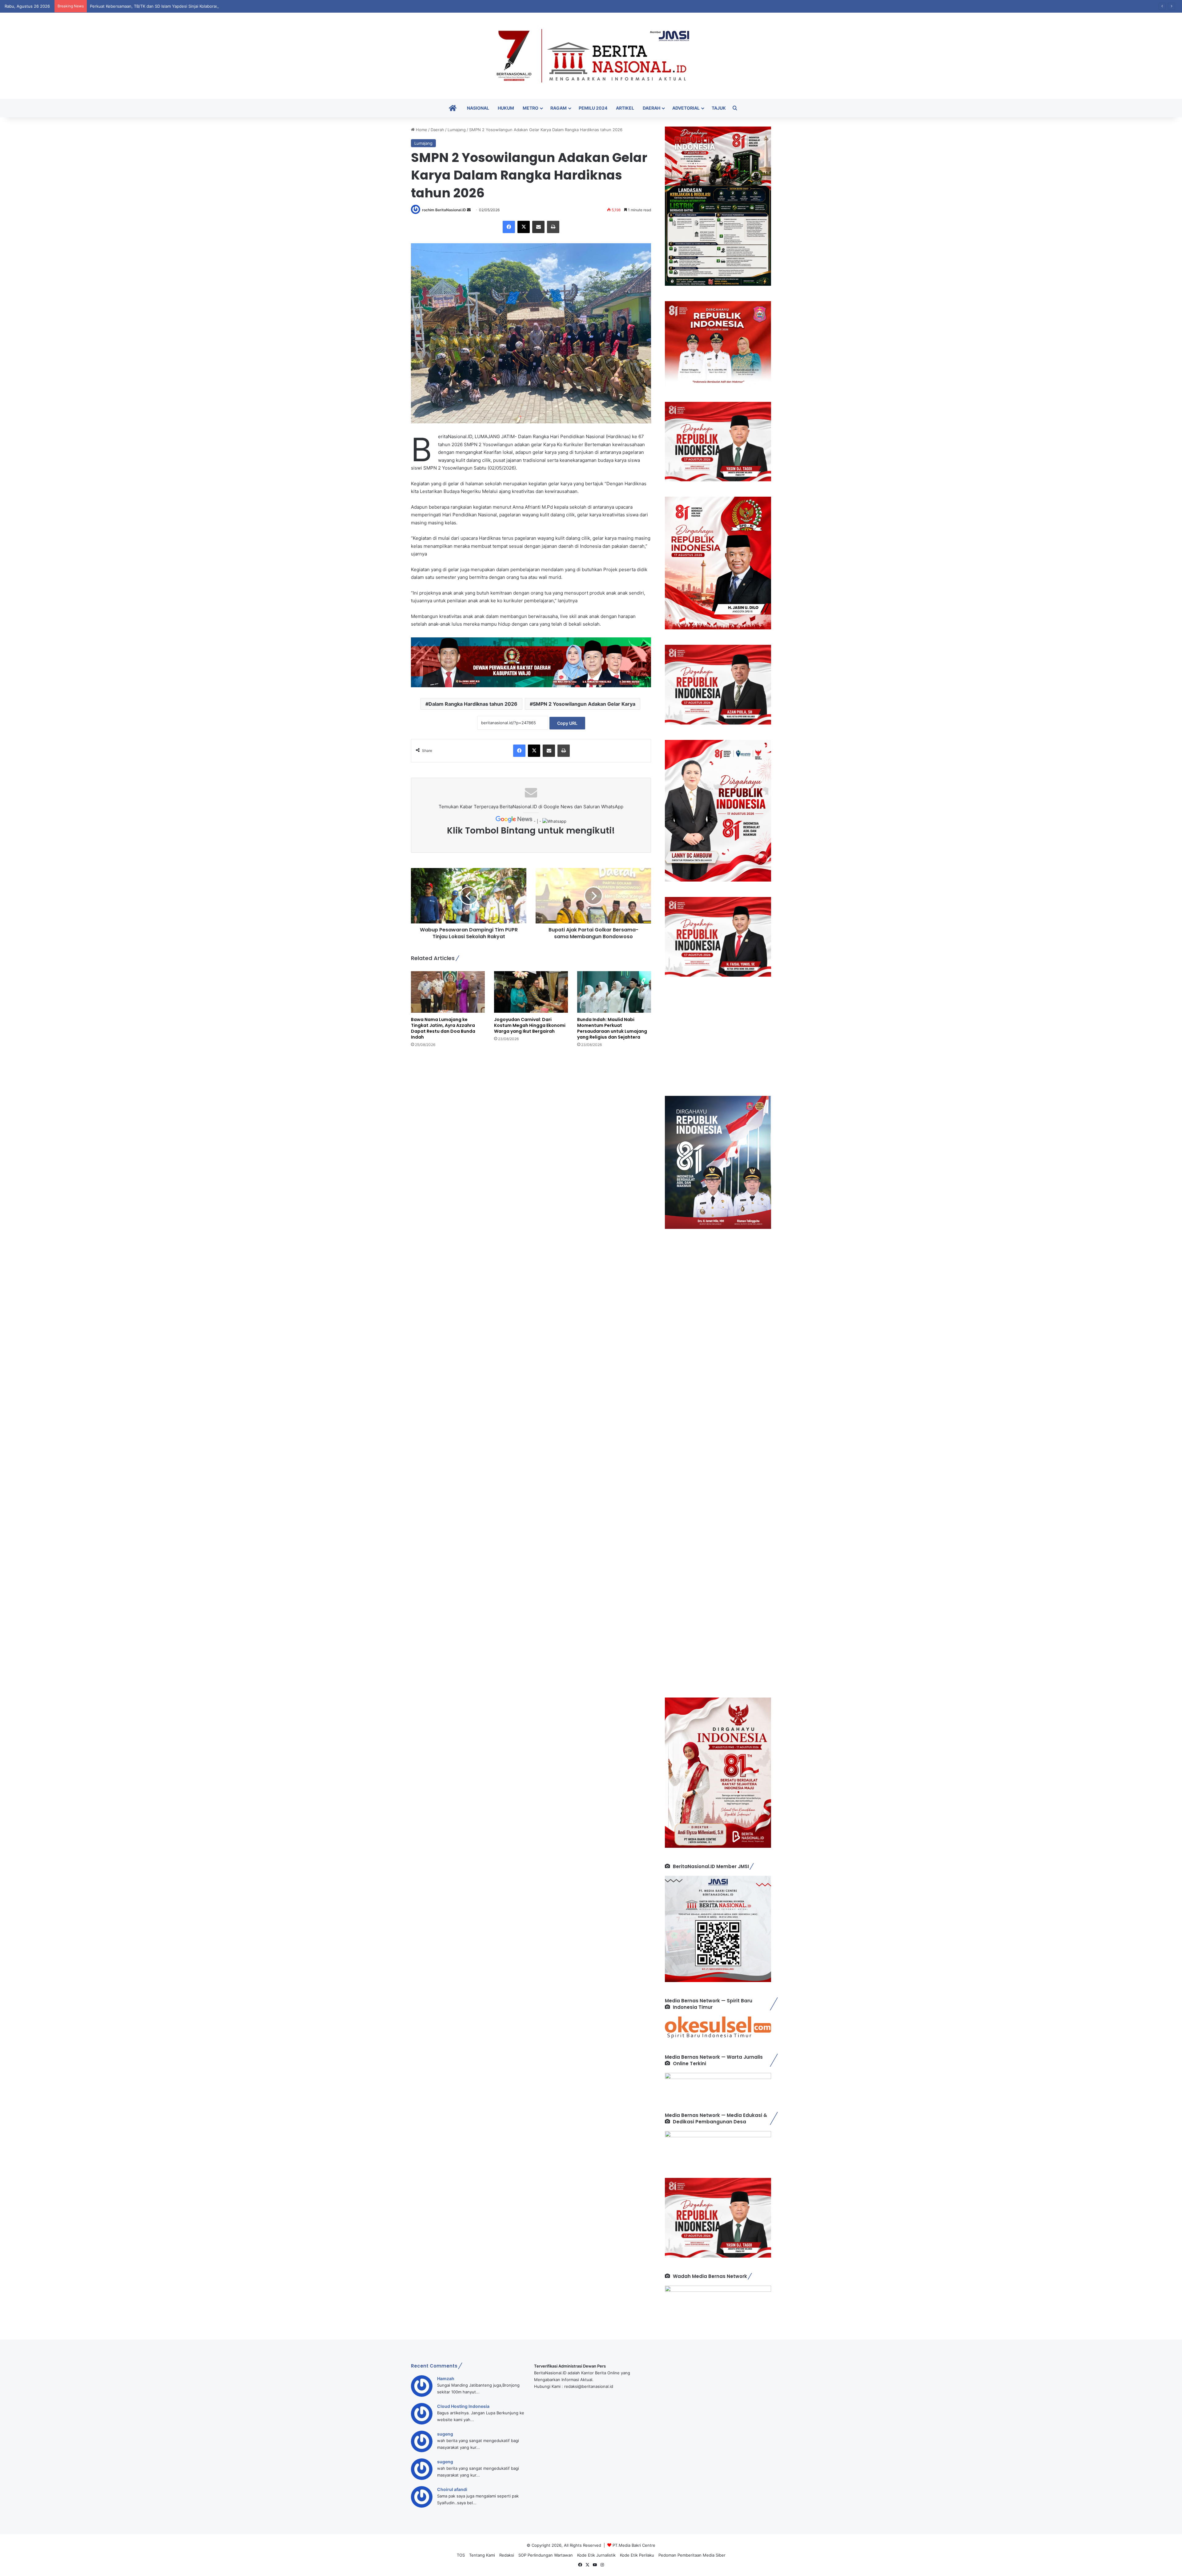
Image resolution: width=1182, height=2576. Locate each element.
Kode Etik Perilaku (637, 2555)
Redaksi (507, 2555)
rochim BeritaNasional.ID (444, 210)
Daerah (651, 108)
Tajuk (719, 108)
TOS (461, 2555)
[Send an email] (469, 210)
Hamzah (446, 2378)
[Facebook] (509, 227)
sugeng (445, 2434)
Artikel (625, 108)
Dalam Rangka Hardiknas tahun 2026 (473, 704)
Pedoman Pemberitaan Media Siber (692, 2555)
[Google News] (515, 821)
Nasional (478, 108)
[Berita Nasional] (591, 56)
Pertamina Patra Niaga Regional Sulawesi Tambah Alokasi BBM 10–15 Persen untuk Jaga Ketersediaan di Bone (195, 6)
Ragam (559, 108)
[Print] (553, 227)
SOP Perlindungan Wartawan (546, 2555)
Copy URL (567, 723)
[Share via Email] (538, 227)
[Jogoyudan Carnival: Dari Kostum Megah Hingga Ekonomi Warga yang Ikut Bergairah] (531, 992)
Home (421, 130)
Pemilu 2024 (593, 108)
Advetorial (686, 108)
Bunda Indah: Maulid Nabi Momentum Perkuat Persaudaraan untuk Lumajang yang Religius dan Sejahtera (612, 1028)
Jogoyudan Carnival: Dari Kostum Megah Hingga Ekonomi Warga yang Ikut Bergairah (530, 1025)
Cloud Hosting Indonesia (463, 2406)
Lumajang (457, 130)
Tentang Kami (482, 2555)
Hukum (506, 108)
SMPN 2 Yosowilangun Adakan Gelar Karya (584, 704)
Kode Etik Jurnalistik (596, 2555)
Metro (531, 108)
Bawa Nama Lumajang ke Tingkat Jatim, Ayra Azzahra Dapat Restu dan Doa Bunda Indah (443, 1028)
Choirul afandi (452, 2489)
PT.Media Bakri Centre (634, 2545)
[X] (524, 227)
